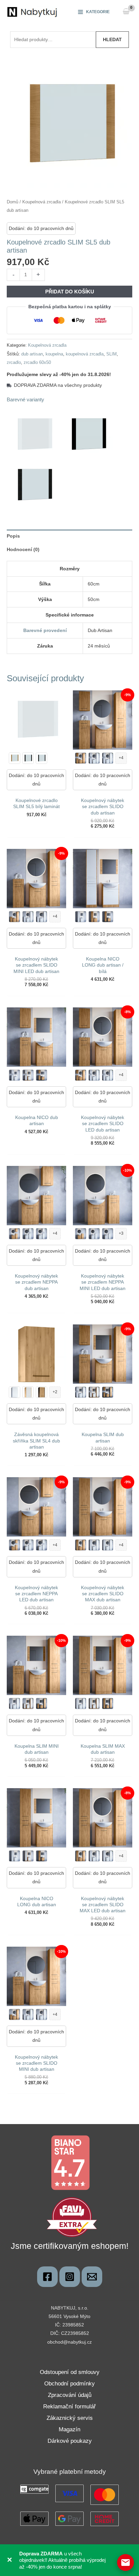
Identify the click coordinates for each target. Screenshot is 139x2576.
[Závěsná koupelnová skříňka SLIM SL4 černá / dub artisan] (41, 1392)
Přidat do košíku (70, 292)
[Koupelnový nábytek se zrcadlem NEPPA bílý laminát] (28, 1234)
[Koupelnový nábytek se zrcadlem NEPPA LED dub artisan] (15, 1234)
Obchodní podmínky (69, 2384)
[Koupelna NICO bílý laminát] (15, 1075)
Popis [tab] (13, 536)
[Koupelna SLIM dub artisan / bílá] (94, 1392)
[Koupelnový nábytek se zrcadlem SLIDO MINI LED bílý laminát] (28, 917)
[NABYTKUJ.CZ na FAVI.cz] (72, 2217)
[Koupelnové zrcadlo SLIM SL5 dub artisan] (15, 758)
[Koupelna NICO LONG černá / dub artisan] (108, 917)
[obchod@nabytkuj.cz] (92, 2277)
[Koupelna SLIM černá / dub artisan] (108, 1392)
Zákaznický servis (70, 2418)
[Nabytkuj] (47, 2277)
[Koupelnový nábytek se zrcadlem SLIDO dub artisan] (81, 1075)
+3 (121, 1233)
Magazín (69, 2429)
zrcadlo (14, 363)
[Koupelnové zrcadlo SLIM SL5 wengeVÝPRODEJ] (41, 758)
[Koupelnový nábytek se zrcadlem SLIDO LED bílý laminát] (108, 758)
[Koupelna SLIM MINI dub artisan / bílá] (28, 1704)
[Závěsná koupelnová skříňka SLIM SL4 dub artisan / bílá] (28, 1392)
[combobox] (53, 39)
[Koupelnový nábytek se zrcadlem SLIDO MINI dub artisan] (15, 917)
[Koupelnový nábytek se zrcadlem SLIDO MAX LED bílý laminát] (108, 1545)
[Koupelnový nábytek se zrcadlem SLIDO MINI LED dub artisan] (15, 2014)
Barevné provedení (45, 630)
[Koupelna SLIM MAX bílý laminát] (81, 1704)
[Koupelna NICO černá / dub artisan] (41, 1075)
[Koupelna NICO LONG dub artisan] (94, 917)
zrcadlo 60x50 (37, 363)
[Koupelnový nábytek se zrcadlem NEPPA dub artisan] (15, 1545)
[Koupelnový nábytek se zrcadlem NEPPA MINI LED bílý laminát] (94, 1234)
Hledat (112, 39)
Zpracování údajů (70, 2395)
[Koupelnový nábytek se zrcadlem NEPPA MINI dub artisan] (81, 1234)
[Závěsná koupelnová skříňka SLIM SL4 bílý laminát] (15, 1392)
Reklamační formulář (69, 2407)
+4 (121, 758)
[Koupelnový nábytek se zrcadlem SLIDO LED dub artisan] (81, 758)
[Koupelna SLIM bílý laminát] (81, 1392)
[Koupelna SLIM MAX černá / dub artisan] (108, 1704)
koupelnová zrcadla (85, 354)
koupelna (54, 354)
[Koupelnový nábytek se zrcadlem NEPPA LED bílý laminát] (41, 1234)
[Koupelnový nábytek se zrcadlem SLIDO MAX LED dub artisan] (81, 1545)
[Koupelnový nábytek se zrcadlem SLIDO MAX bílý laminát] (94, 1545)
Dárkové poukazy (70, 2441)
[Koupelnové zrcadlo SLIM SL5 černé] (28, 758)
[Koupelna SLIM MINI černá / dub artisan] (41, 1704)
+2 (55, 1392)
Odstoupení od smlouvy (70, 2372)
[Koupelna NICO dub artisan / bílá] (28, 1075)
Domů (12, 202)
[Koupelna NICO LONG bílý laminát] (81, 917)
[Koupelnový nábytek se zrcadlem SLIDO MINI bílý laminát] (41, 917)
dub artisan (32, 354)
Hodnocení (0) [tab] (23, 549)
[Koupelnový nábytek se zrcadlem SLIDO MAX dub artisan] (81, 1856)
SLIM (112, 354)
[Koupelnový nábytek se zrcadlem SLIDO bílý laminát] (94, 758)
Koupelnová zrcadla (41, 202)
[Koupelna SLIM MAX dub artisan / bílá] (94, 1704)
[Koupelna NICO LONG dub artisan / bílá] (28, 1856)
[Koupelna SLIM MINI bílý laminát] (15, 1704)
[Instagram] (70, 2277)
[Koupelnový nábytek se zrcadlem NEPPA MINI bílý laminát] (108, 1234)
